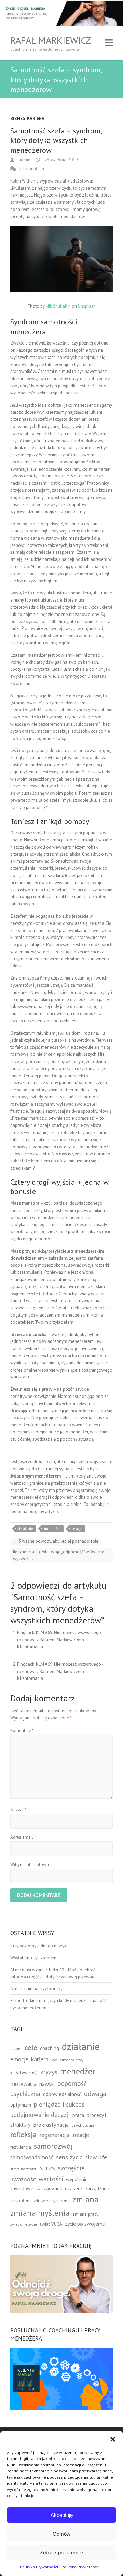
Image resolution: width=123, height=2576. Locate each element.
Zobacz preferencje (61, 2553)
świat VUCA (51, 2224)
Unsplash (87, 306)
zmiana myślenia (40, 2213)
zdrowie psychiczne (52, 2201)
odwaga (95, 2094)
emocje (19, 2059)
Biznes (18, 118)
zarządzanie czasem (59, 2188)
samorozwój (53, 2146)
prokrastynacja (51, 2125)
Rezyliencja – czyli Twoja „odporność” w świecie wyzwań (59, 1555)
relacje (77, 1529)
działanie (26, 1529)
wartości (51, 2179)
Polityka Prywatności (39, 2567)
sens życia (69, 2157)
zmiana (85, 2199)
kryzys (49, 2072)
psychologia (83, 2125)
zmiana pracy (85, 2214)
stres (47, 2168)
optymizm (21, 2105)
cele (31, 2047)
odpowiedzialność (62, 2094)
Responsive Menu (109, 43)
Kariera (36, 118)
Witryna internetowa (30, 1865)
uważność (23, 2179)
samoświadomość (32, 2157)
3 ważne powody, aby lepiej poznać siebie (56, 1541)
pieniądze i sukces (59, 2104)
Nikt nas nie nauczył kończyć (37, 1989)
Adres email (23, 1837)
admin (24, 160)
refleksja (23, 2135)
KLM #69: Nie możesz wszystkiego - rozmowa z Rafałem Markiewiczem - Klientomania (60, 1640)
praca (78, 2115)
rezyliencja (21, 2147)
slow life (96, 2157)
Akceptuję (62, 2515)
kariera (40, 2059)
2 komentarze (32, 169)
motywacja (23, 2084)
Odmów (61, 2534)
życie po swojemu (85, 2224)
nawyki (47, 2084)
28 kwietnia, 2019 (60, 160)
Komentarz (22, 1731)
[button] (113, 2439)
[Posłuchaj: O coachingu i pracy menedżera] (61, 2351)
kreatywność (24, 2072)
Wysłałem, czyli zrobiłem (34, 1958)
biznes (16, 2048)
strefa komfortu (24, 2169)
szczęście (71, 2168)
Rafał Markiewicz (51, 40)
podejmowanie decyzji (40, 2115)
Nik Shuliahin (58, 306)
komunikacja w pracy (67, 2060)
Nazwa (18, 1810)
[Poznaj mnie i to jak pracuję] (61, 2259)
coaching (50, 2048)
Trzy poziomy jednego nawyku (39, 1946)
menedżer (52, 1529)
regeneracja (55, 2135)
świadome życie (24, 2224)
